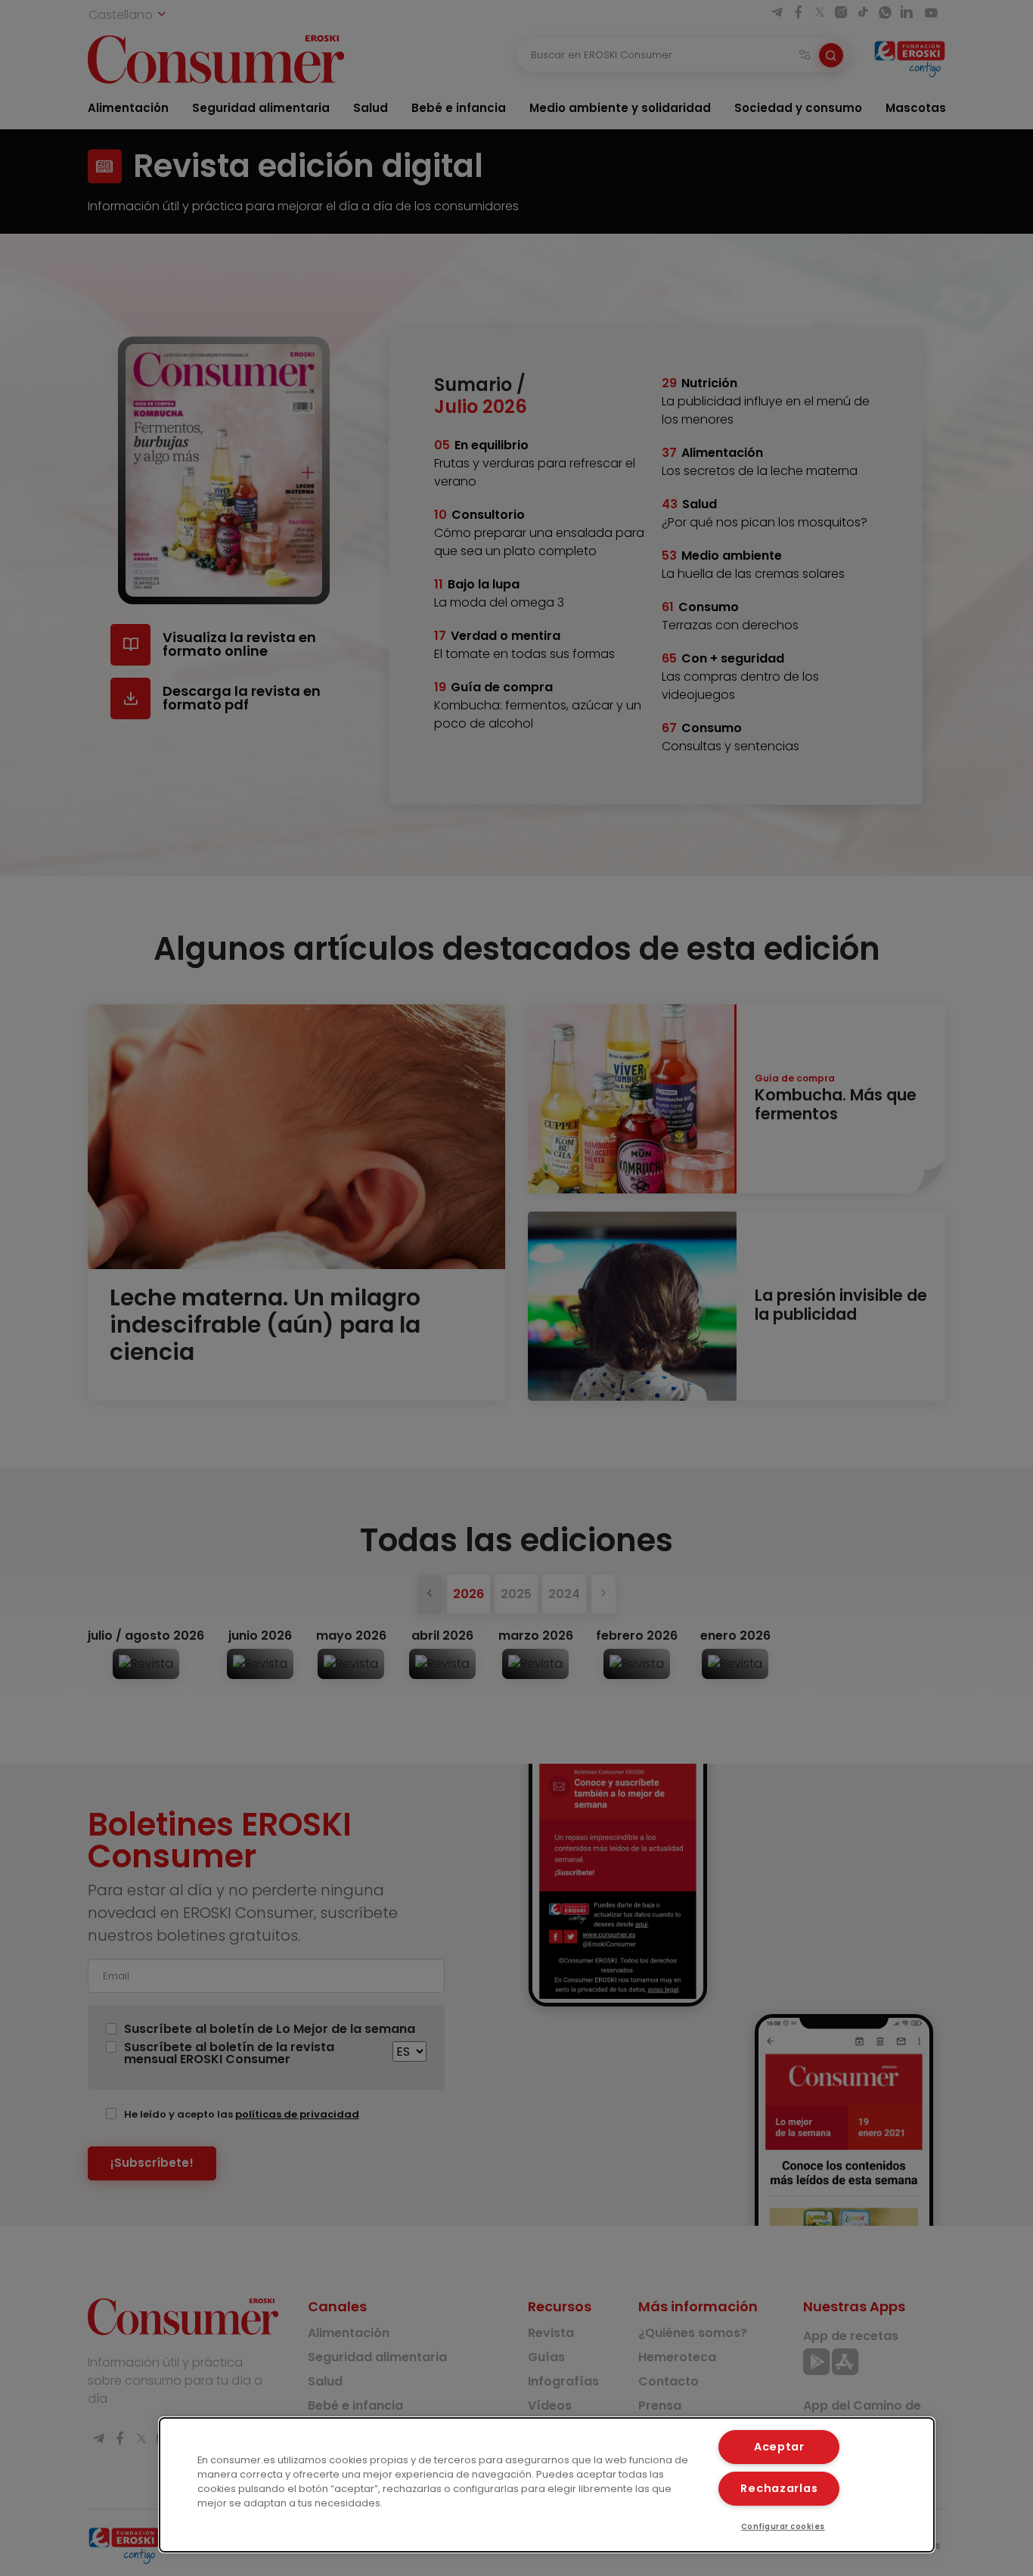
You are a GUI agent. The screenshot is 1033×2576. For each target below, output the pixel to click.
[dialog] (547, 2485)
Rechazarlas (779, 2488)
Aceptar (779, 2447)
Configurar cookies (783, 2526)
